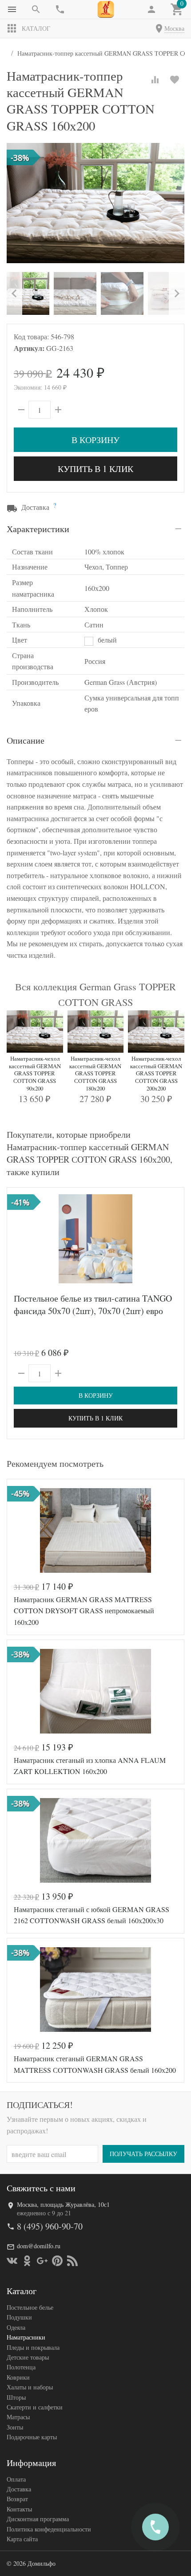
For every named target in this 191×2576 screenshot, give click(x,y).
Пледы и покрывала (33, 2347)
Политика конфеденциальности (49, 2529)
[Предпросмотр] (95, 1239)
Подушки (19, 2317)
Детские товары (28, 2357)
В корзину (95, 440)
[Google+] (42, 2261)
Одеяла (16, 2327)
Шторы (16, 2397)
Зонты (15, 2427)
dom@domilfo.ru (39, 2246)
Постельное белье (30, 2307)
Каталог (36, 28)
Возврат (17, 2499)
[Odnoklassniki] (27, 2261)
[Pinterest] (57, 2261)
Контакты (19, 2509)
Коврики (18, 2377)
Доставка (19, 2489)
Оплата (16, 2479)
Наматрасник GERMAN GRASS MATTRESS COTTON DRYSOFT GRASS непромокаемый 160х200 (84, 1611)
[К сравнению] (155, 80)
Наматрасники (26, 2337)
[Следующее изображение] (172, 1239)
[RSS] (72, 2261)
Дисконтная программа (38, 2519)
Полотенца (21, 2367)
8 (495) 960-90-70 (50, 2226)
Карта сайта (22, 2539)
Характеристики (38, 529)
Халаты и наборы (30, 2387)
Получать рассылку (143, 2154)
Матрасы (18, 2417)
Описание (26, 740)
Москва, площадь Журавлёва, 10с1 (63, 2204)
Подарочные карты (32, 2437)
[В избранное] (175, 80)
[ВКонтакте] (12, 2261)
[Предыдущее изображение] (19, 1239)
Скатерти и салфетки (35, 2407)
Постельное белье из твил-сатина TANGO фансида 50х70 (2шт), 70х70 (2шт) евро (93, 1304)
